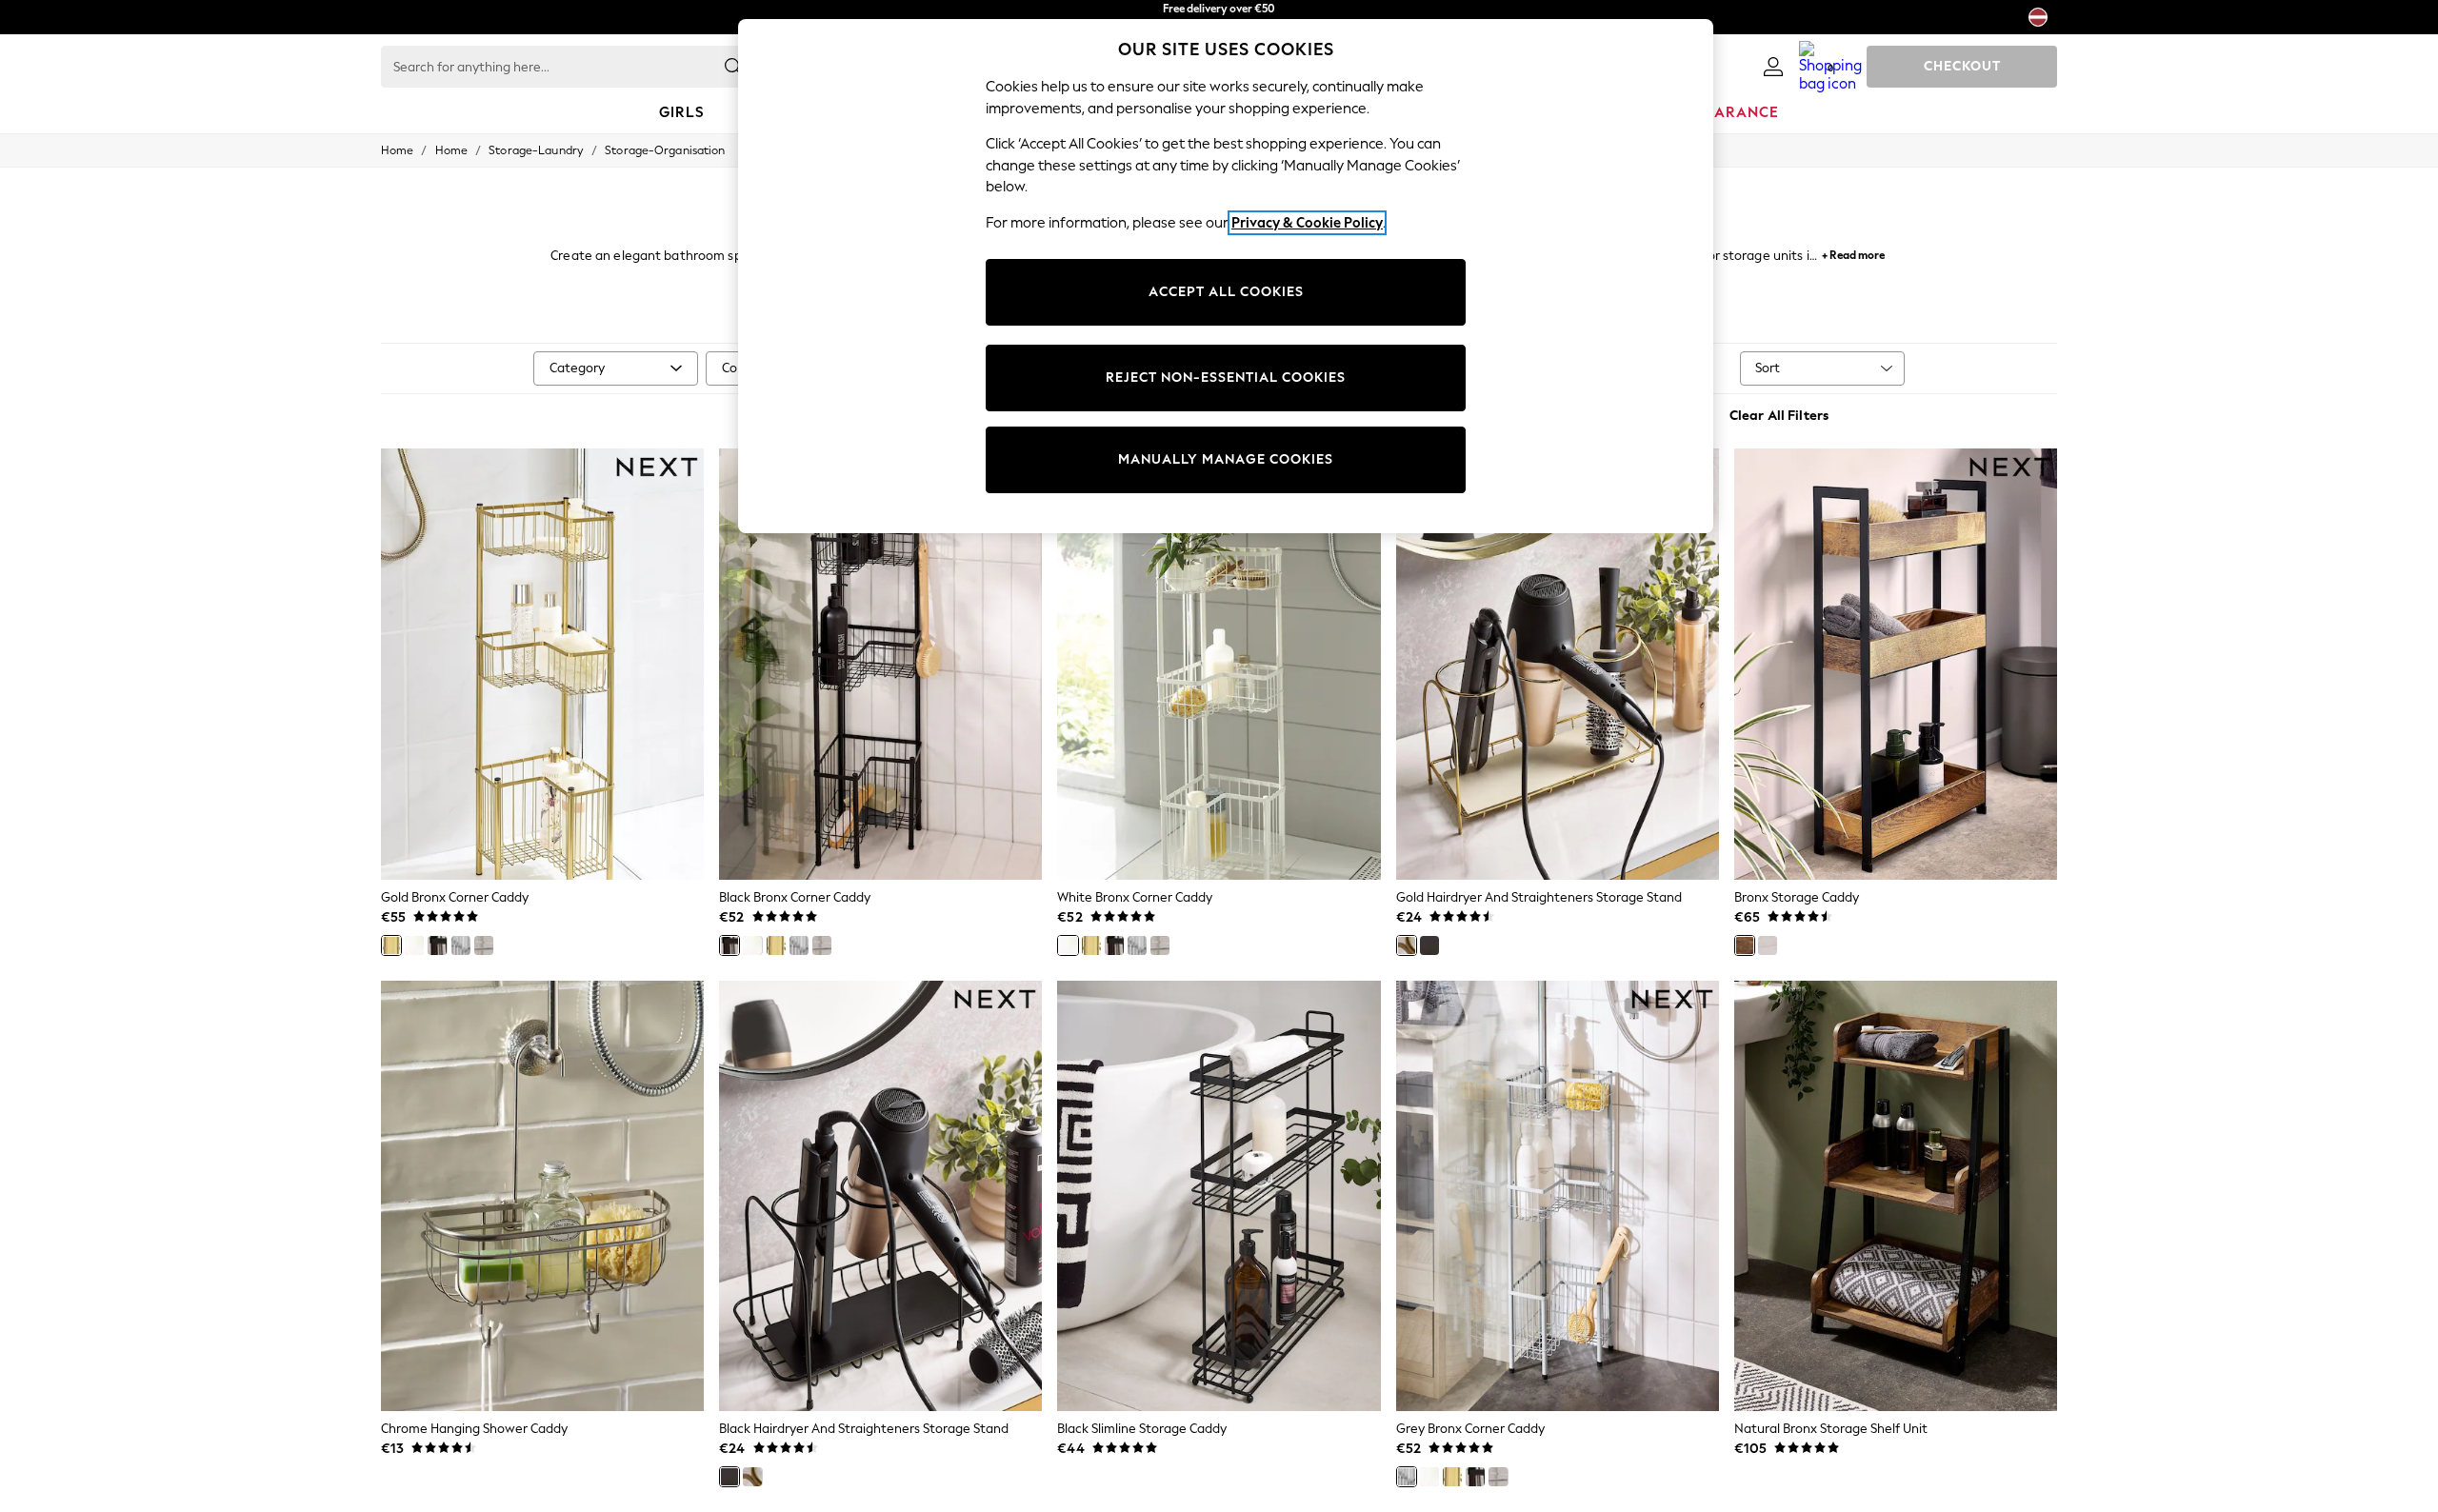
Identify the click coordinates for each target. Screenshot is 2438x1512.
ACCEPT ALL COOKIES (1226, 292)
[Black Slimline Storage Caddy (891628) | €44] (1219, 1196)
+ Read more (1853, 253)
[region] (1226, 276)
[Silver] (484, 945)
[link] (1773, 67)
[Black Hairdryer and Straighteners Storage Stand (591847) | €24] (880, 1196)
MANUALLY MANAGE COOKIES (1226, 459)
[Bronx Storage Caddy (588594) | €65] (1896, 664)
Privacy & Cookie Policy (1307, 223)
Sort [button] (1768, 368)
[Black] (437, 945)
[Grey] (461, 945)
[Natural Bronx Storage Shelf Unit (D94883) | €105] (1896, 1196)
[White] (414, 945)
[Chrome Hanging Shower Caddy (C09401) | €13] (542, 1196)
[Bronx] (1745, 945)
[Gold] (391, 945)
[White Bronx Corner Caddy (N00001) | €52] (1219, 664)
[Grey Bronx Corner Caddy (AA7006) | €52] (1558, 1196)
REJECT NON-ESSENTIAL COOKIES (1226, 378)
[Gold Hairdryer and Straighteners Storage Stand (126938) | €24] (1558, 664)
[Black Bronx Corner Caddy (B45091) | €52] (880, 664)
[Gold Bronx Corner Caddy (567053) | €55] (542, 664)
